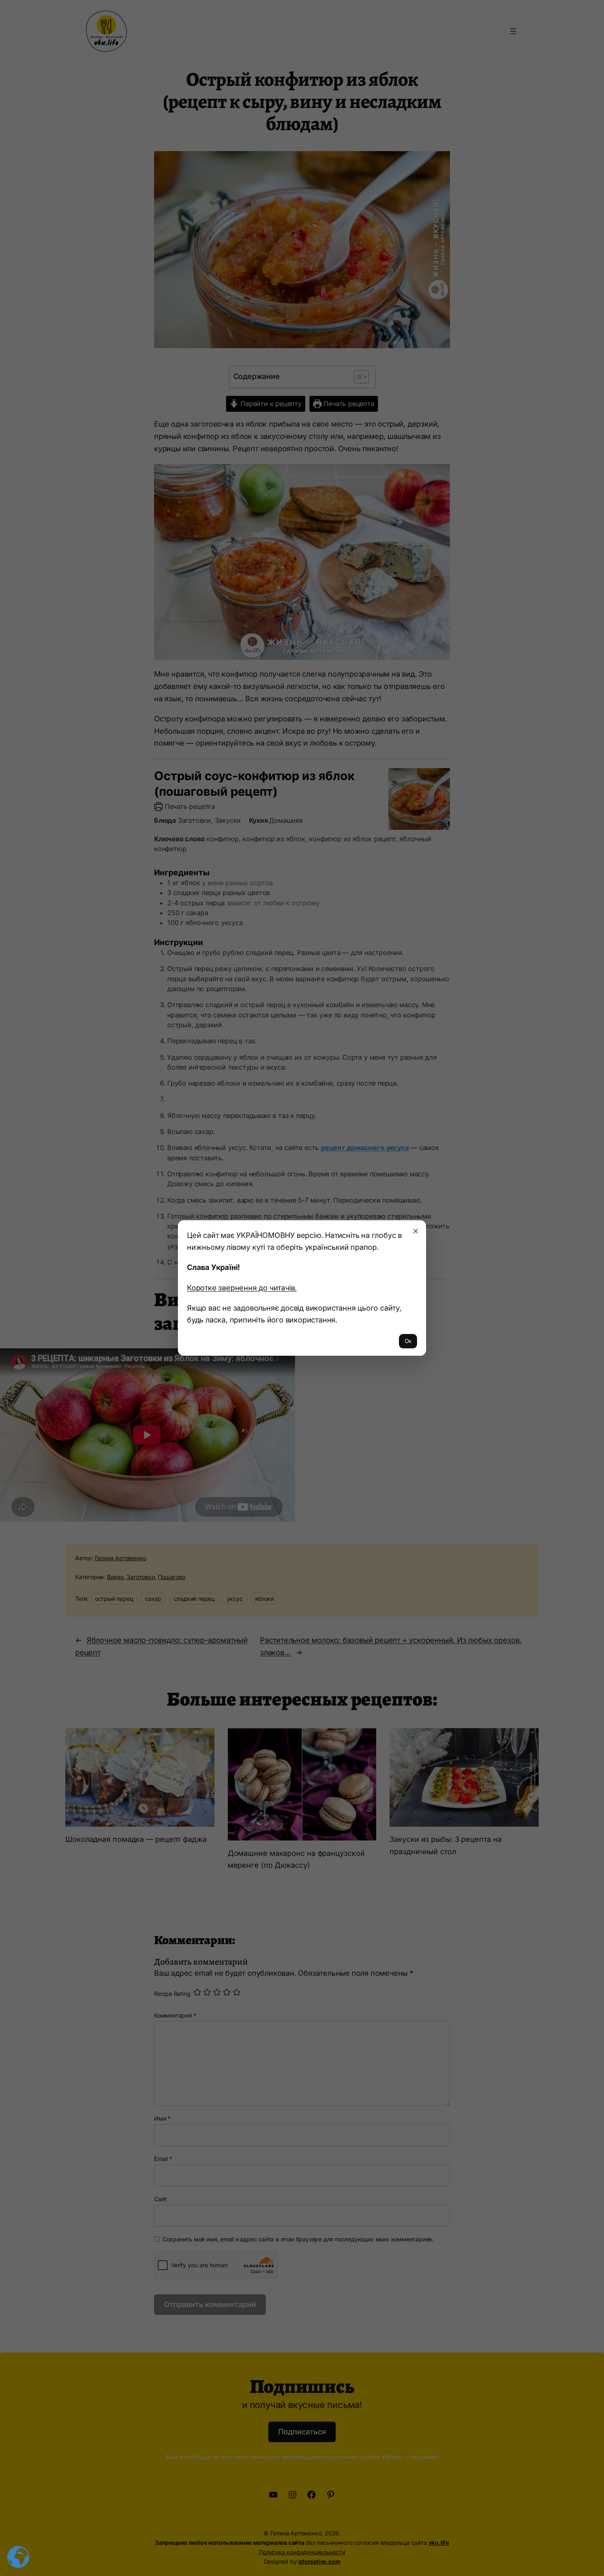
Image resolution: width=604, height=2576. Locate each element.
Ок (408, 1341)
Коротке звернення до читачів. (242, 1288)
